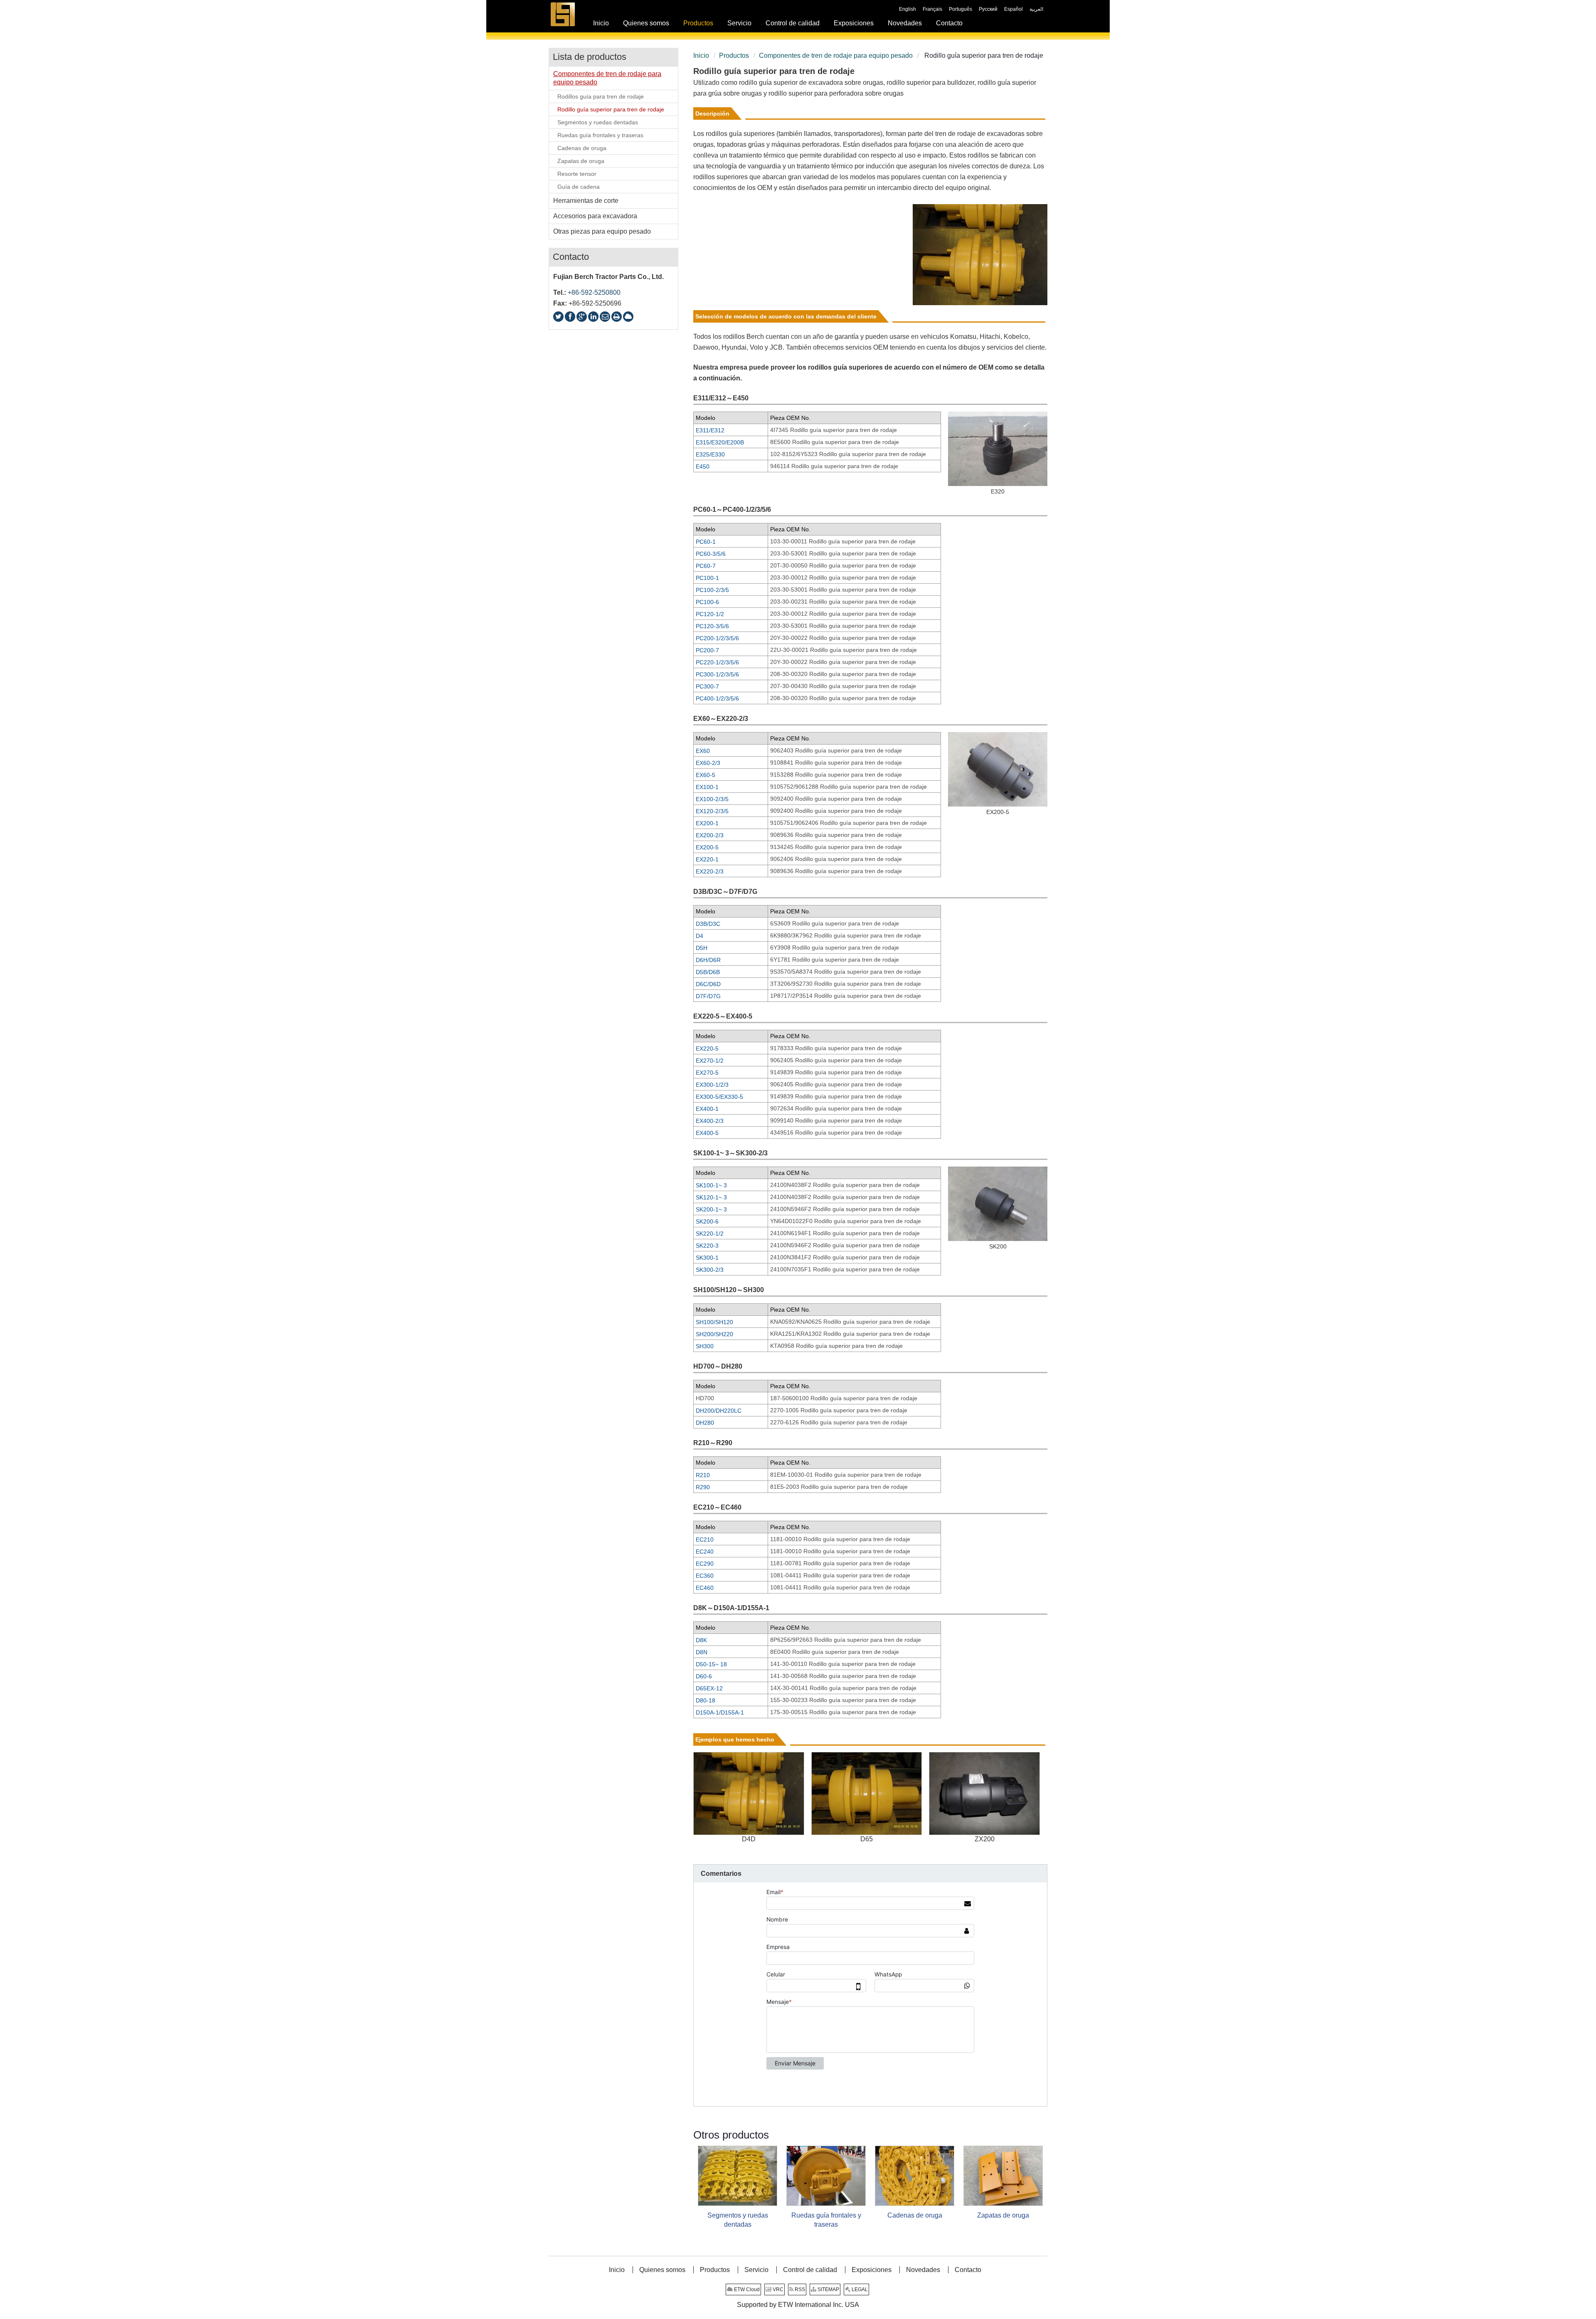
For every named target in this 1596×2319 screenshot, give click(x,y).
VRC (777, 2289)
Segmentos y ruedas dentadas (738, 2220)
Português (961, 9)
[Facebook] (570, 317)
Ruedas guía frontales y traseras (826, 2220)
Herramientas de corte (586, 201)
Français (932, 9)
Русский (988, 9)
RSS (799, 2289)
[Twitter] (558, 317)
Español (1014, 9)
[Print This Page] (617, 317)
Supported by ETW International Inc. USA (798, 2305)
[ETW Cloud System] (628, 317)
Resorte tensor (577, 174)
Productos (734, 56)
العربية (1036, 9)
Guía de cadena (579, 187)
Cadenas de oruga (915, 2215)
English (908, 9)
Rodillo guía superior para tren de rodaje (611, 109)
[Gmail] (605, 317)
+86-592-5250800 (594, 292)
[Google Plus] (582, 317)
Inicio (701, 56)
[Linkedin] (593, 317)
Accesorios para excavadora (595, 216)
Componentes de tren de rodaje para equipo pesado (836, 56)
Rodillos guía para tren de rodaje (601, 96)
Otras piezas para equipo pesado (602, 231)
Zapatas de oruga (1003, 2215)
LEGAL (859, 2289)
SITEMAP (828, 2289)
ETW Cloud (746, 2289)
